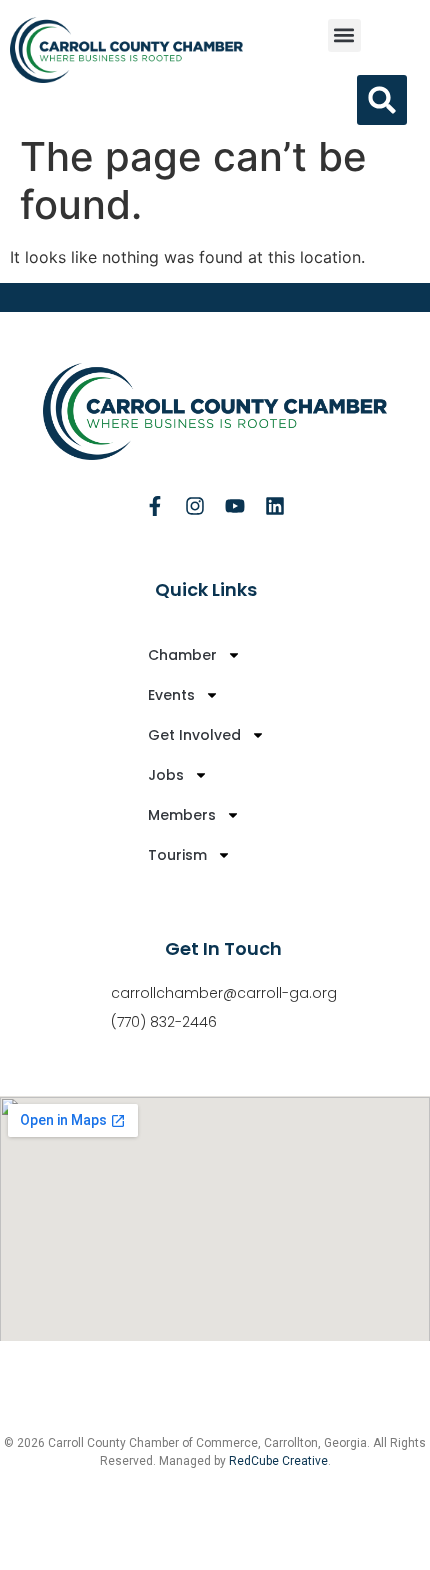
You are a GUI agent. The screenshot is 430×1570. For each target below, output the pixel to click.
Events (171, 695)
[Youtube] (235, 506)
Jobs (166, 775)
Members (182, 815)
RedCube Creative (278, 1461)
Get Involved (194, 735)
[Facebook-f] (155, 506)
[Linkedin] (275, 506)
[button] (344, 35)
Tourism (177, 855)
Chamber (182, 655)
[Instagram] (195, 506)
